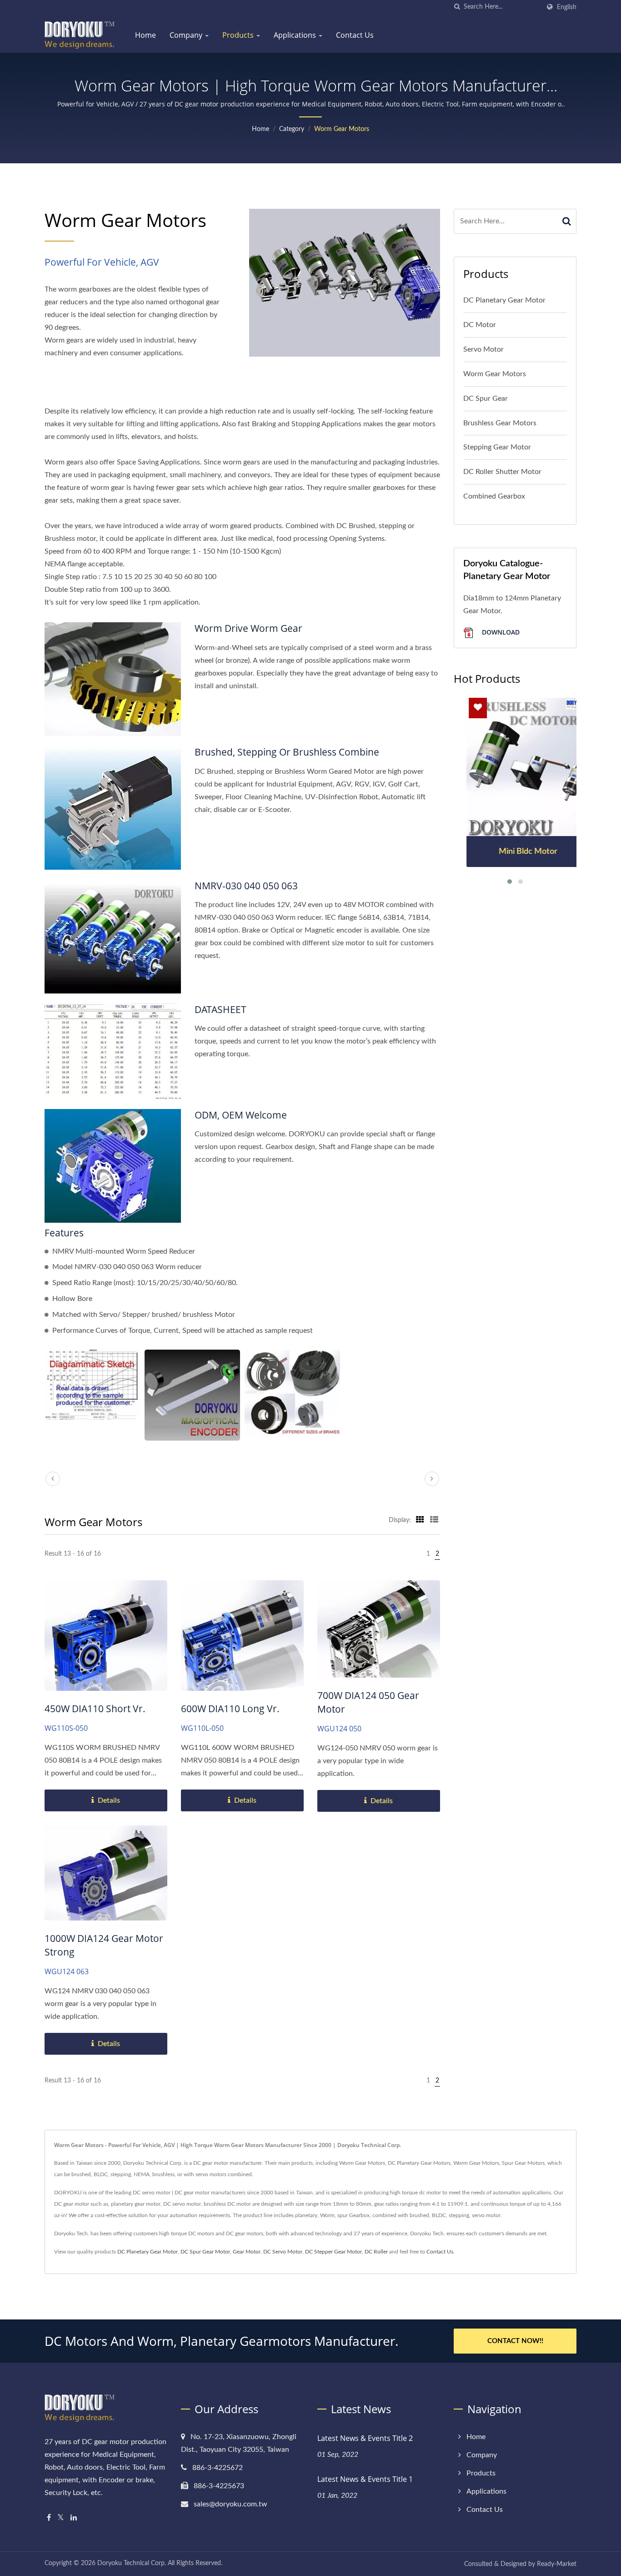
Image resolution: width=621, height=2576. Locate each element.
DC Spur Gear (486, 398)
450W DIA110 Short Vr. (95, 1709)
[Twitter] (61, 2518)
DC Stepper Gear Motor (333, 2252)
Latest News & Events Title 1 (365, 2479)
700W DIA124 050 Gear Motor (368, 1702)
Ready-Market (557, 2564)
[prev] (53, 1479)
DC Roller (376, 2252)
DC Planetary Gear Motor (504, 300)
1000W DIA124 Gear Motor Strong (104, 1945)
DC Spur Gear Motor (205, 2252)
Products (239, 35)
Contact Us (355, 35)
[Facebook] (49, 2518)
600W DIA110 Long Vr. (230, 1709)
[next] (432, 1479)
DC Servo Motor (283, 2252)
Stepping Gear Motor (497, 447)
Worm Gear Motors (342, 129)
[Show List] (434, 1520)
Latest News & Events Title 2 (365, 2438)
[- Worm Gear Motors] (92, 1385)
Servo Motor (483, 349)
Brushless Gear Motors (500, 423)
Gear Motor (247, 2252)
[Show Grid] (420, 1520)
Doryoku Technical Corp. (132, 2563)
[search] (457, 7)
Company (187, 35)
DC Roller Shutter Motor (502, 472)
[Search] (567, 221)
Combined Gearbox (494, 496)
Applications (296, 35)
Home (145, 35)
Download (500, 632)
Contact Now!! (515, 2341)
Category (292, 129)
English (567, 7)
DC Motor (480, 325)
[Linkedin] (74, 2518)
